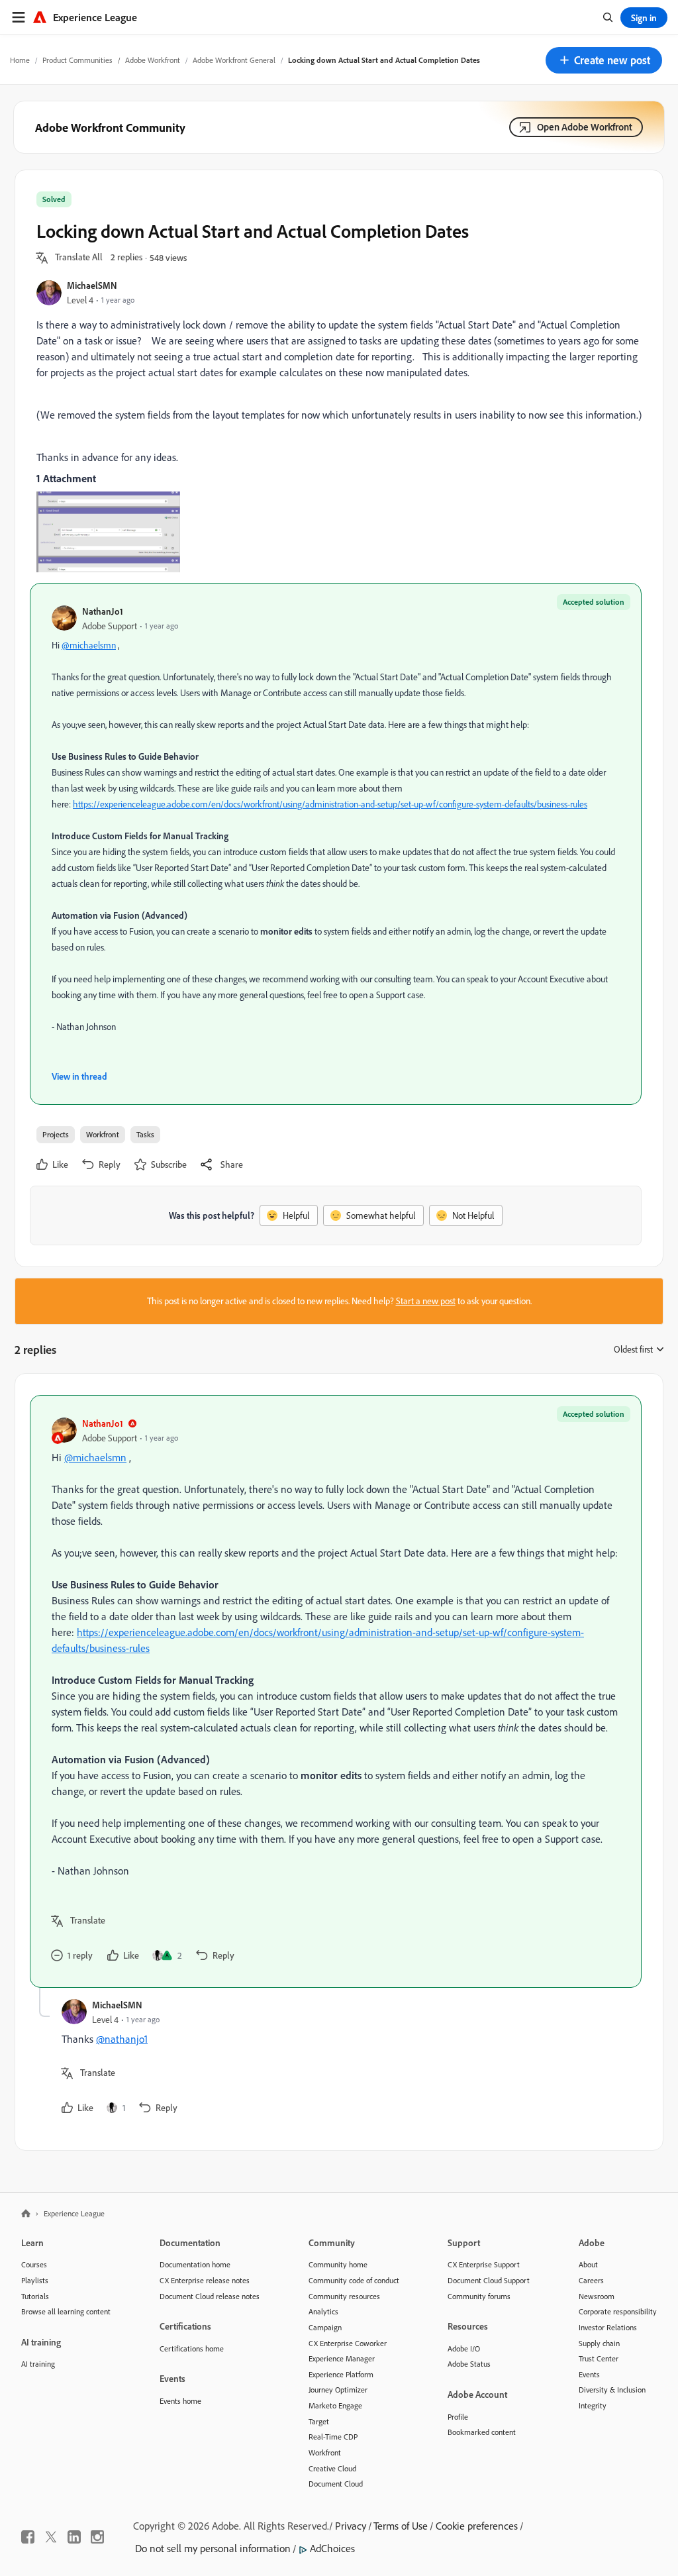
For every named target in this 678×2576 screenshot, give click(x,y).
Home (20, 60)
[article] (336, 1691)
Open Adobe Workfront (585, 127)
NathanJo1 (103, 611)
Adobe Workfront (153, 60)
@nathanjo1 (122, 2039)
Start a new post (426, 1301)
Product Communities (77, 60)
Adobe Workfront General (234, 60)
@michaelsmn (89, 645)
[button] (604, 60)
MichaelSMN (92, 285)
